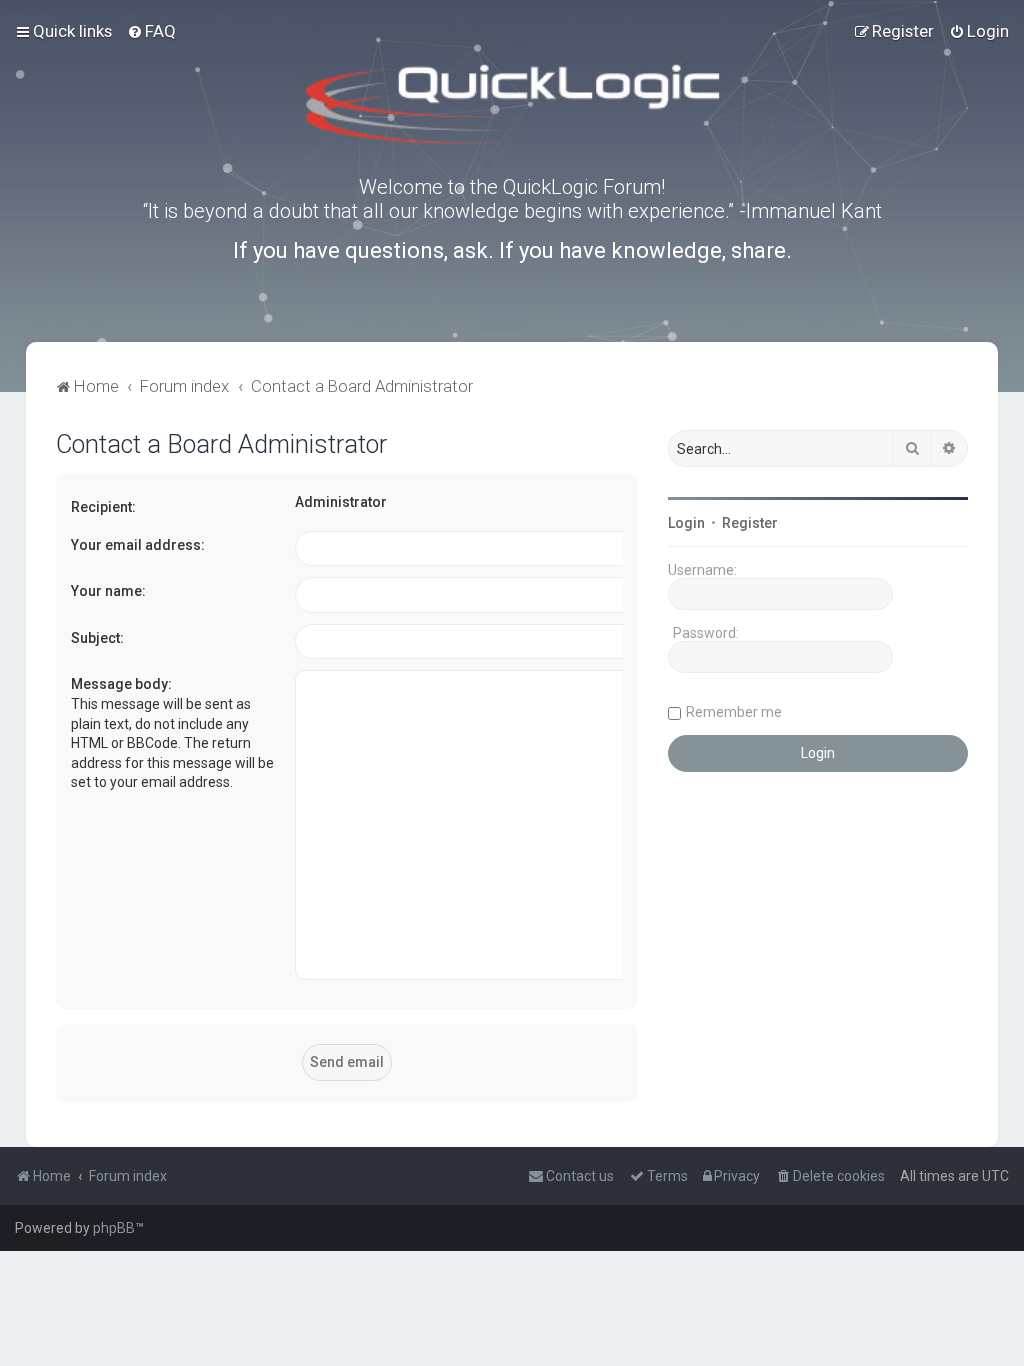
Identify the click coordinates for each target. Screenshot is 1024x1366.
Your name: (108, 591)
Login (686, 523)
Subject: (97, 638)
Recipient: (103, 507)
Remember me (734, 712)
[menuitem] (151, 31)
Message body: (121, 684)
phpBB (114, 1228)
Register (750, 523)
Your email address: (138, 545)
